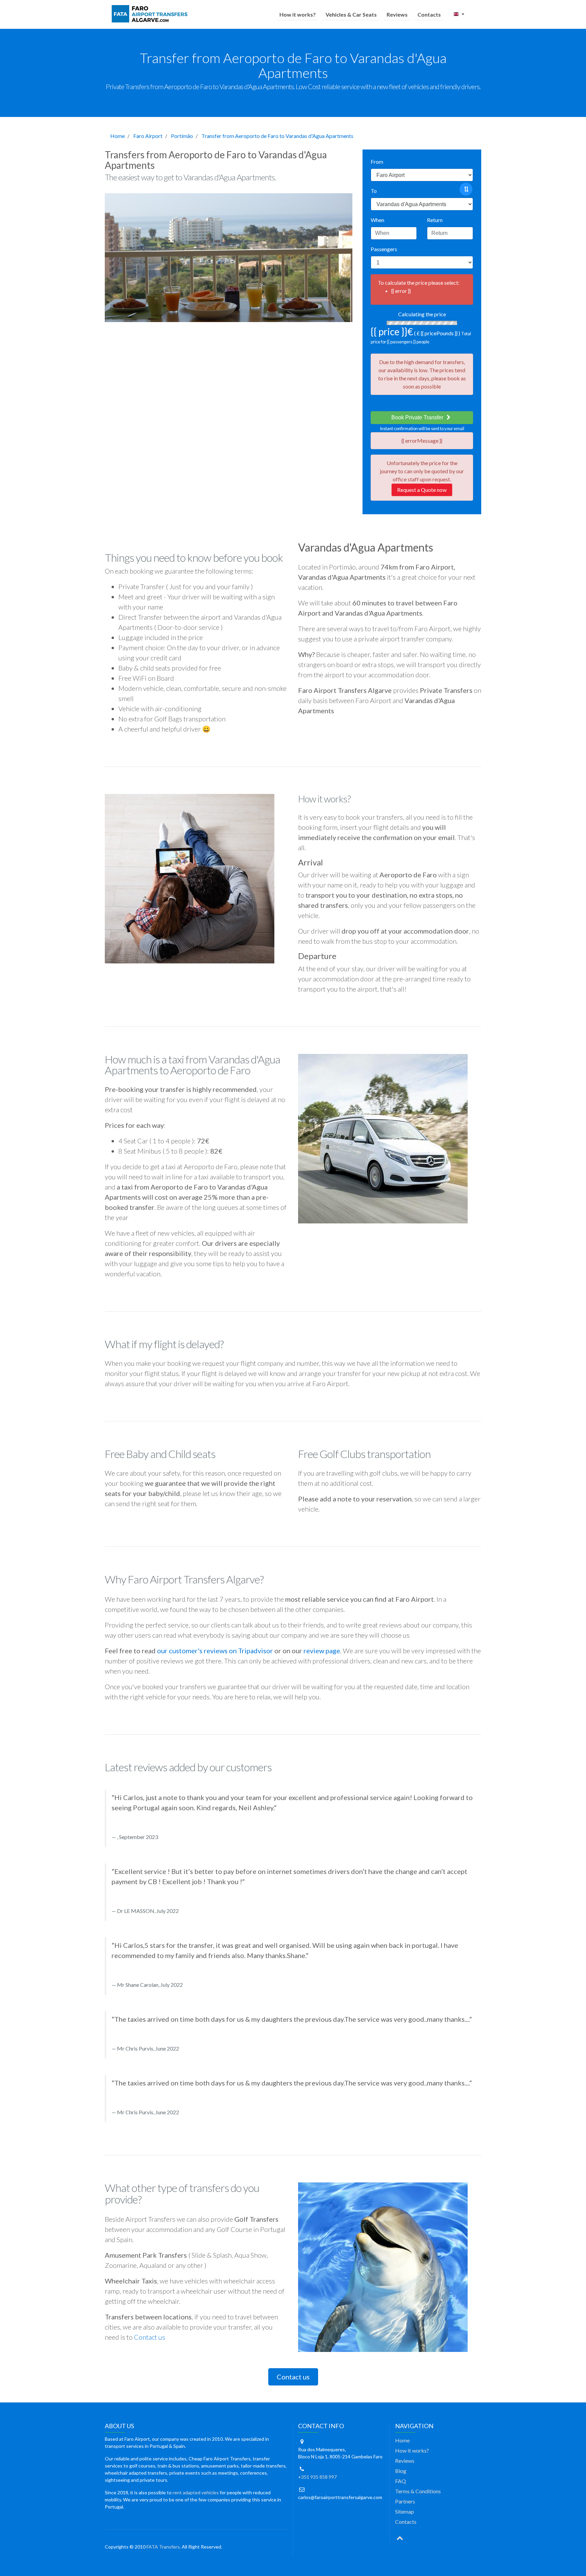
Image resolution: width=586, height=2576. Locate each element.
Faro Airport (148, 136)
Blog (401, 2471)
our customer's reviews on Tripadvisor (215, 1651)
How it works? (298, 14)
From (377, 162)
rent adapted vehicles (196, 2492)
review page (322, 1651)
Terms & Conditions (418, 2491)
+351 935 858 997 (317, 2477)
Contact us (150, 2337)
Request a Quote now (422, 490)
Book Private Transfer (418, 417)
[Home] (151, 14)
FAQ (401, 2481)
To (374, 191)
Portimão (182, 136)
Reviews (397, 14)
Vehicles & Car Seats (351, 14)
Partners (405, 2501)
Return (435, 220)
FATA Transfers (163, 2547)
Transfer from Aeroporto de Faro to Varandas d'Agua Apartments (277, 136)
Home (118, 136)
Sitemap (405, 2511)
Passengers (384, 249)
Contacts (429, 14)
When (377, 220)
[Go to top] (400, 2537)
